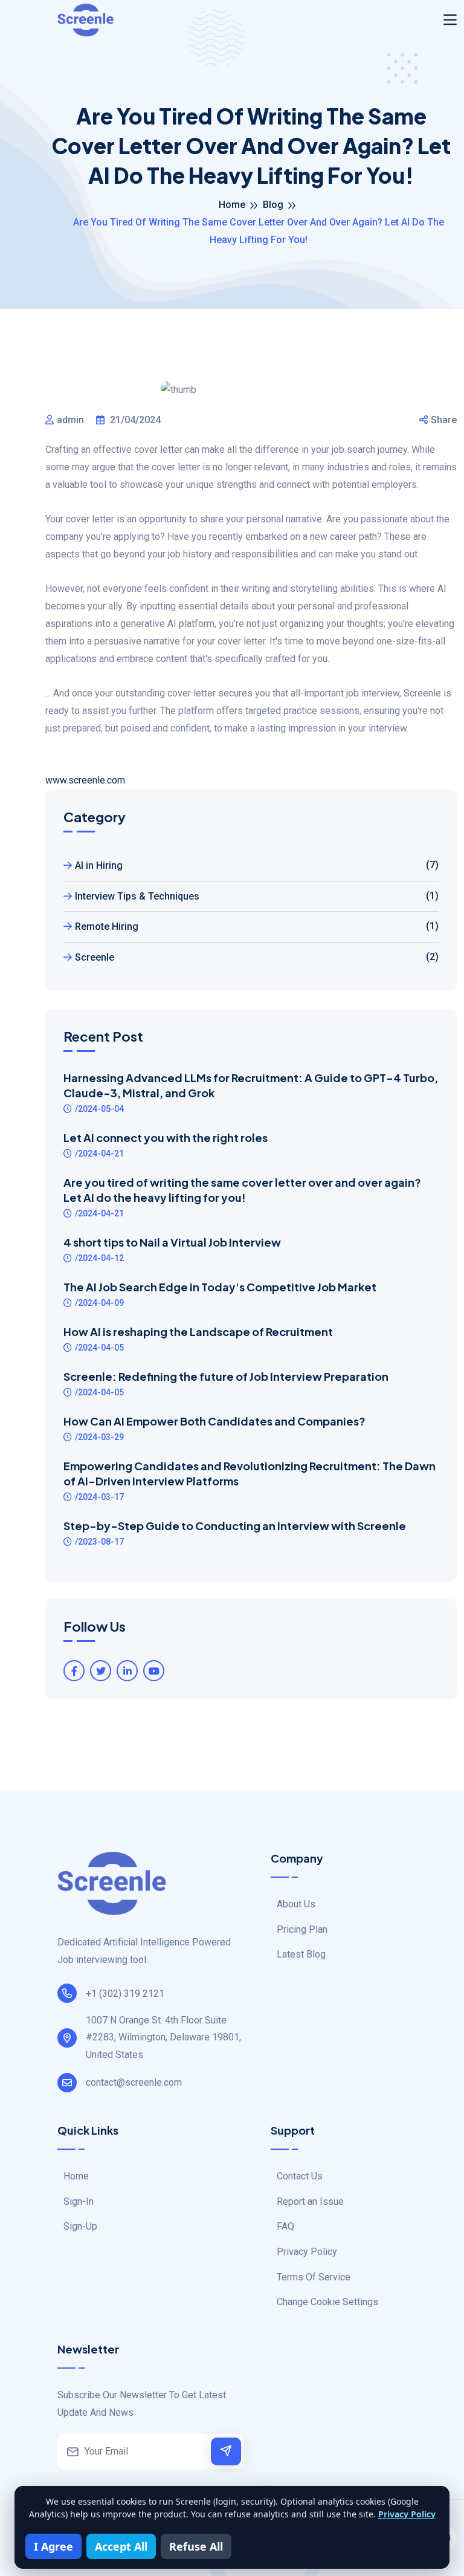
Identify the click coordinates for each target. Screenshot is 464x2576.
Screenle (257, 957)
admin (70, 420)
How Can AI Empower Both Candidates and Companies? (214, 1421)
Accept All (121, 2546)
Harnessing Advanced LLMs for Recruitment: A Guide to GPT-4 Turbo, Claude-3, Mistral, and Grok (251, 1085)
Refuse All (196, 2546)
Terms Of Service (314, 2277)
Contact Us (300, 2176)
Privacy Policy (307, 2252)
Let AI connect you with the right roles (166, 1137)
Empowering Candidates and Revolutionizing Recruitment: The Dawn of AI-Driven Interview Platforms (250, 1473)
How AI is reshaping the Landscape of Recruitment (198, 1332)
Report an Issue (310, 2201)
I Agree (53, 2546)
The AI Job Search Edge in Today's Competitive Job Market (220, 1287)
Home (232, 205)
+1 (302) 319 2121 (125, 1994)
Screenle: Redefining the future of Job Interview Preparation (226, 1376)
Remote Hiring (257, 926)
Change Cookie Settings (327, 2302)
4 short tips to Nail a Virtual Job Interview (172, 1242)
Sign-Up (80, 2226)
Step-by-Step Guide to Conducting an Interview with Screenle (235, 1526)
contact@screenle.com (134, 2082)
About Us (296, 1904)
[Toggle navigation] (450, 20)
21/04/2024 (134, 420)
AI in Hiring (257, 865)
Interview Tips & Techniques (257, 896)
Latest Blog (301, 1954)
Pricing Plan (302, 1929)
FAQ (285, 2226)
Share (444, 420)
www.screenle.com (85, 780)
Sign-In (79, 2201)
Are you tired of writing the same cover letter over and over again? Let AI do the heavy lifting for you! (242, 1190)
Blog (273, 205)
